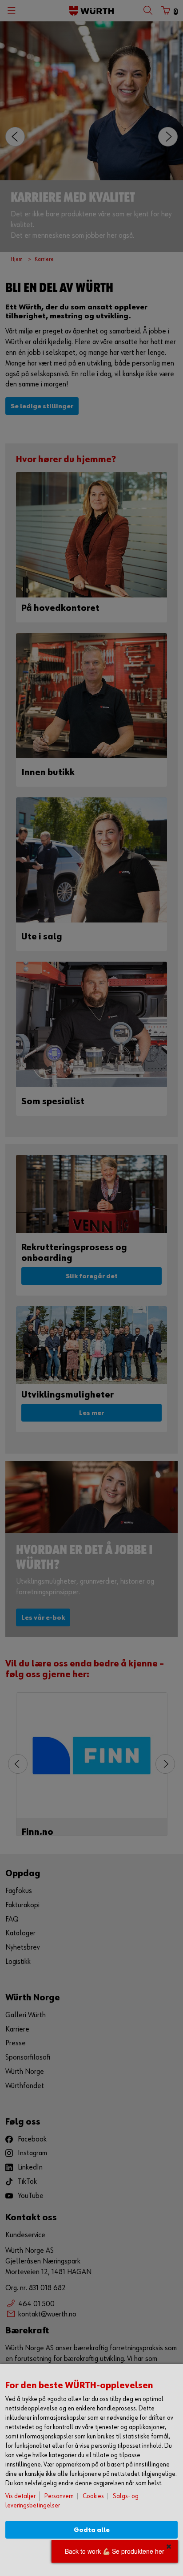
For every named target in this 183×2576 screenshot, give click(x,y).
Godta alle (92, 2530)
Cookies (93, 2496)
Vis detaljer (20, 2496)
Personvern (59, 2496)
